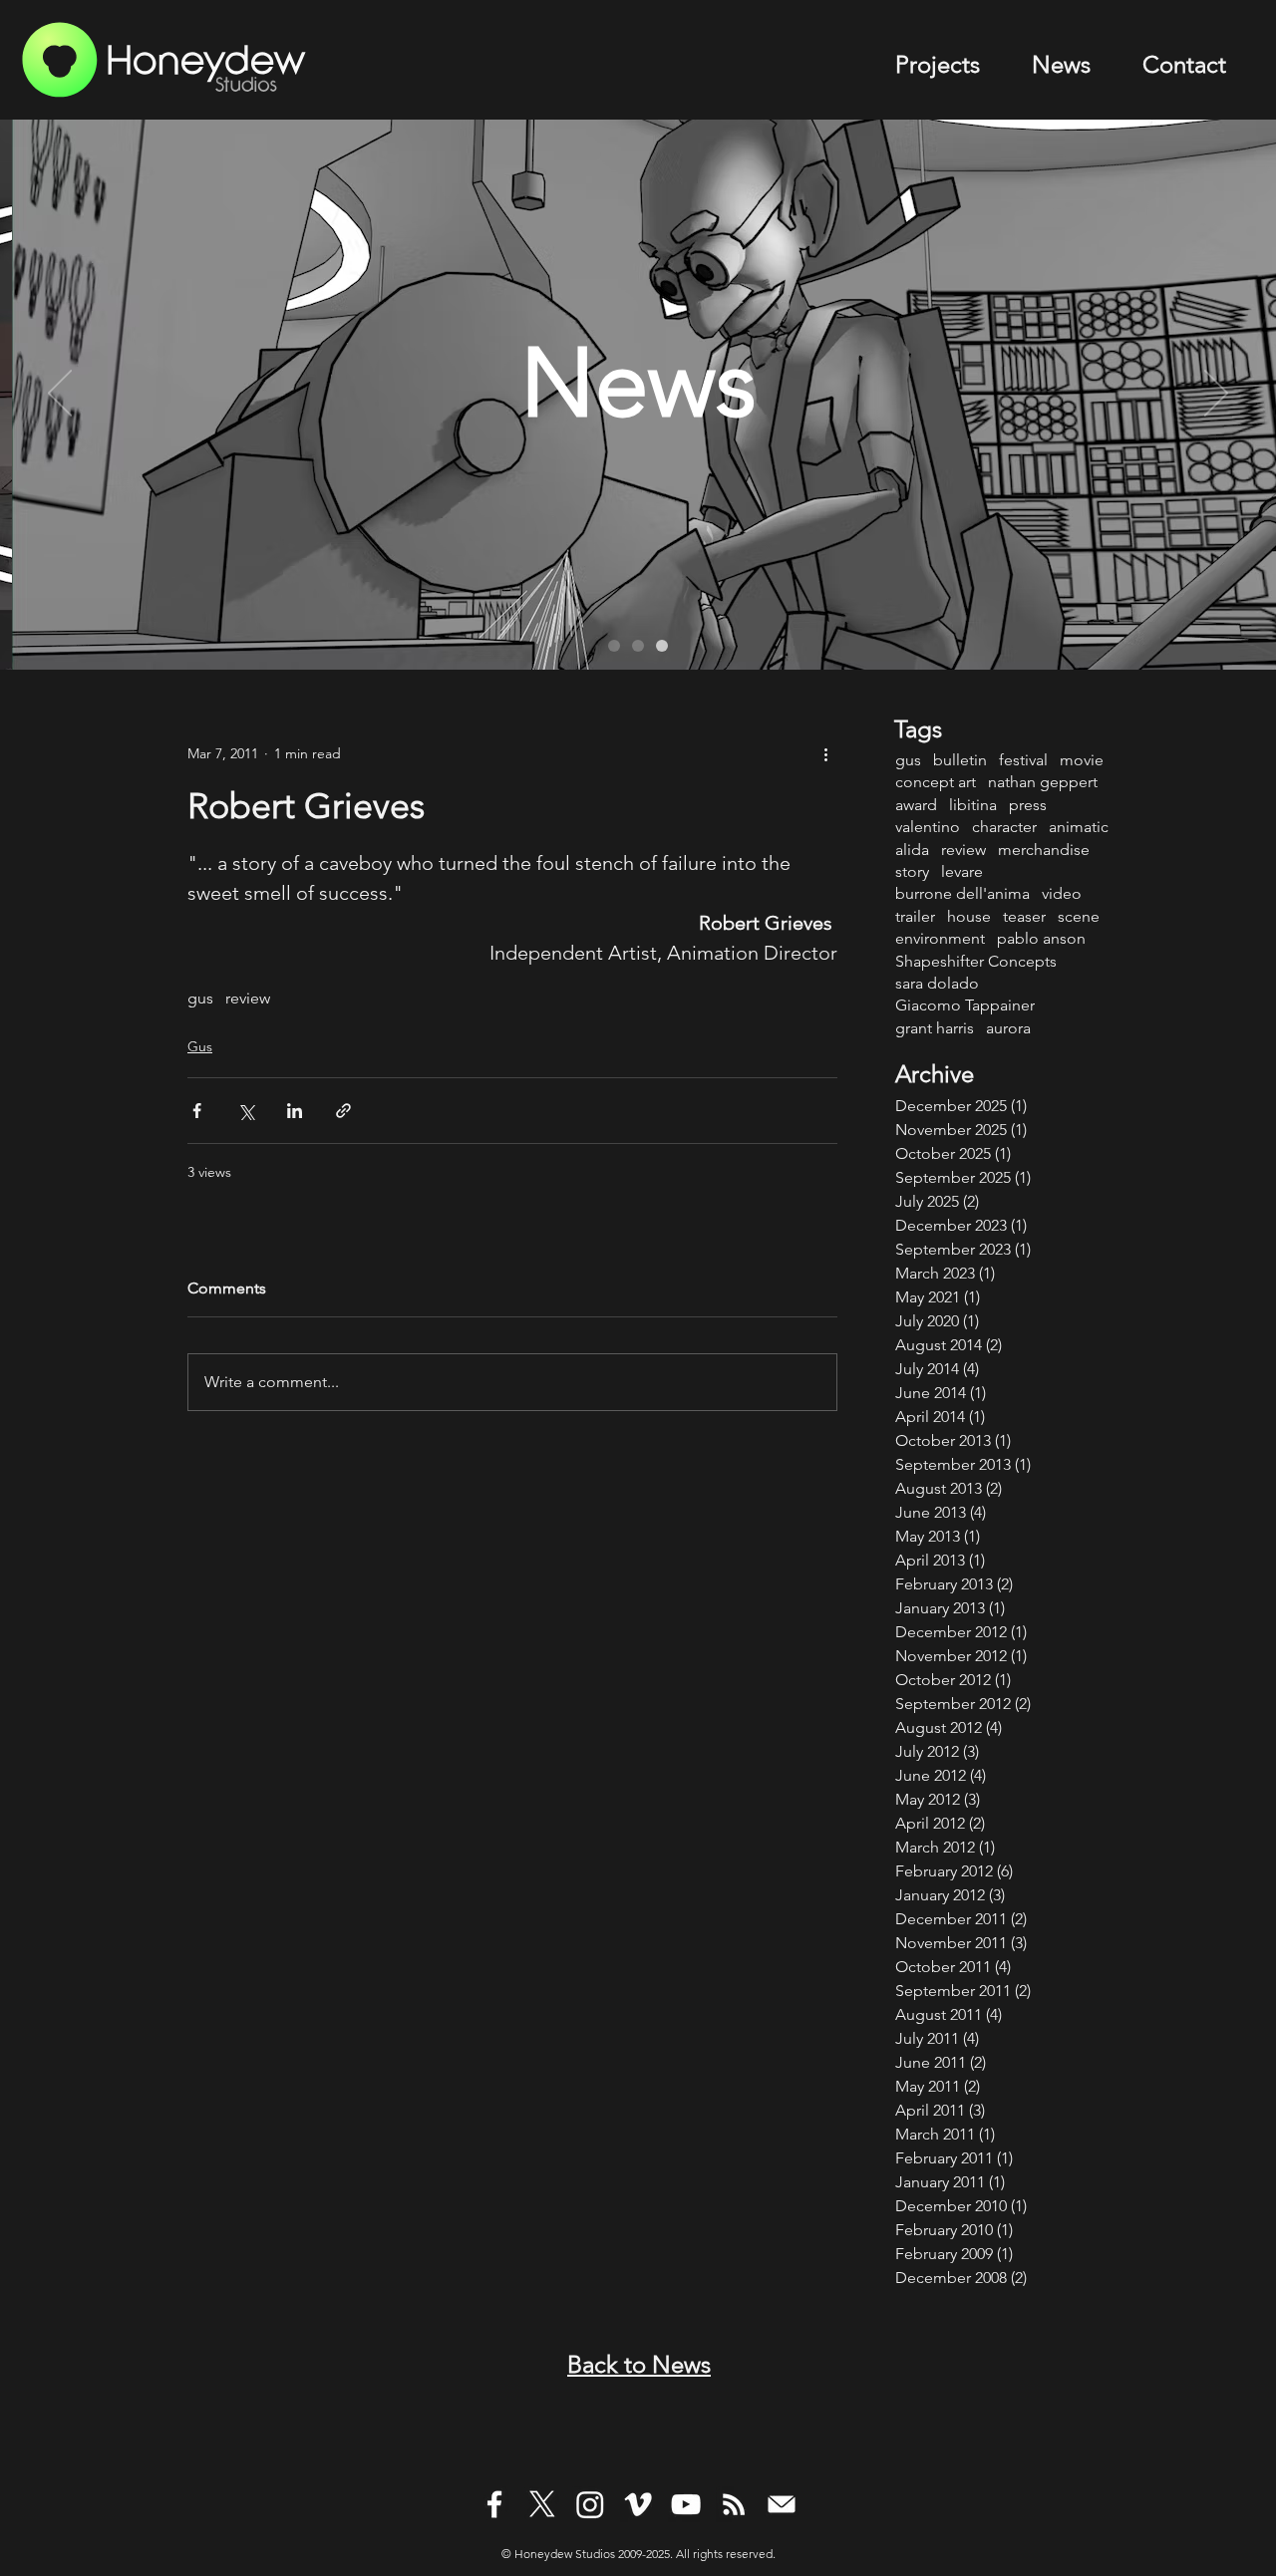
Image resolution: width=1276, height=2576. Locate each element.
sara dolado (937, 983)
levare (962, 871)
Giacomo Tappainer (965, 1005)
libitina (973, 805)
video (1062, 893)
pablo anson (1041, 938)
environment (940, 938)
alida (912, 850)
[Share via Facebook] (197, 1111)
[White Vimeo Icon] (638, 2504)
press (1028, 805)
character (1004, 827)
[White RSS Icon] (734, 2504)
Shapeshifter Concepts (976, 961)
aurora (1008, 1028)
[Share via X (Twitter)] (246, 1111)
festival (1023, 760)
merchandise (1044, 850)
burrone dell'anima (962, 893)
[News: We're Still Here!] (662, 646)
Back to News (639, 2364)
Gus (200, 1046)
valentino (928, 827)
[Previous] (60, 395)
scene (1079, 916)
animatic (1079, 827)
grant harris (935, 1028)
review (248, 998)
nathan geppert (1043, 782)
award (916, 805)
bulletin (960, 760)
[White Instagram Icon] (590, 2504)
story (912, 871)
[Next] (1216, 395)
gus (200, 998)
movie (1082, 760)
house (969, 916)
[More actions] (825, 753)
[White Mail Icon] (782, 2504)
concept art (936, 782)
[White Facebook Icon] (494, 2504)
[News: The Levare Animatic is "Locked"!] (638, 646)
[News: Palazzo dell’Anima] (614, 646)
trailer (915, 916)
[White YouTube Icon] (686, 2504)
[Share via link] (343, 1111)
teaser (1024, 916)
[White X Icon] (542, 2504)
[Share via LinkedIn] (295, 1111)
